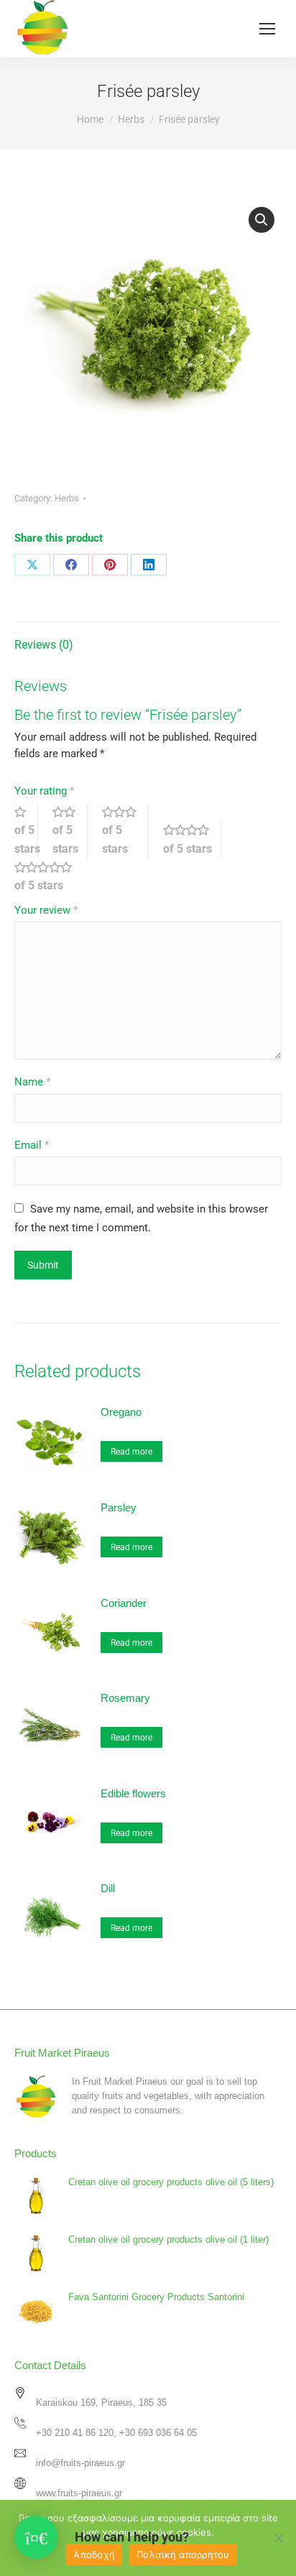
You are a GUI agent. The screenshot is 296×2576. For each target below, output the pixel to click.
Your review (46, 910)
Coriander (124, 1603)
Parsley (119, 1507)
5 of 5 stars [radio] (49, 877)
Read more (131, 1452)
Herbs (67, 498)
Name (32, 1082)
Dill (108, 1888)
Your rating (44, 791)
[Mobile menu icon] (267, 29)
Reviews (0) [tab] (44, 645)
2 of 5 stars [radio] (70, 830)
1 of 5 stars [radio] (26, 830)
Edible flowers (133, 1793)
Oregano (121, 1412)
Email (32, 1145)
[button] (262, 220)
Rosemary (125, 1698)
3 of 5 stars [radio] (125, 830)
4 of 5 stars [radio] (192, 839)
